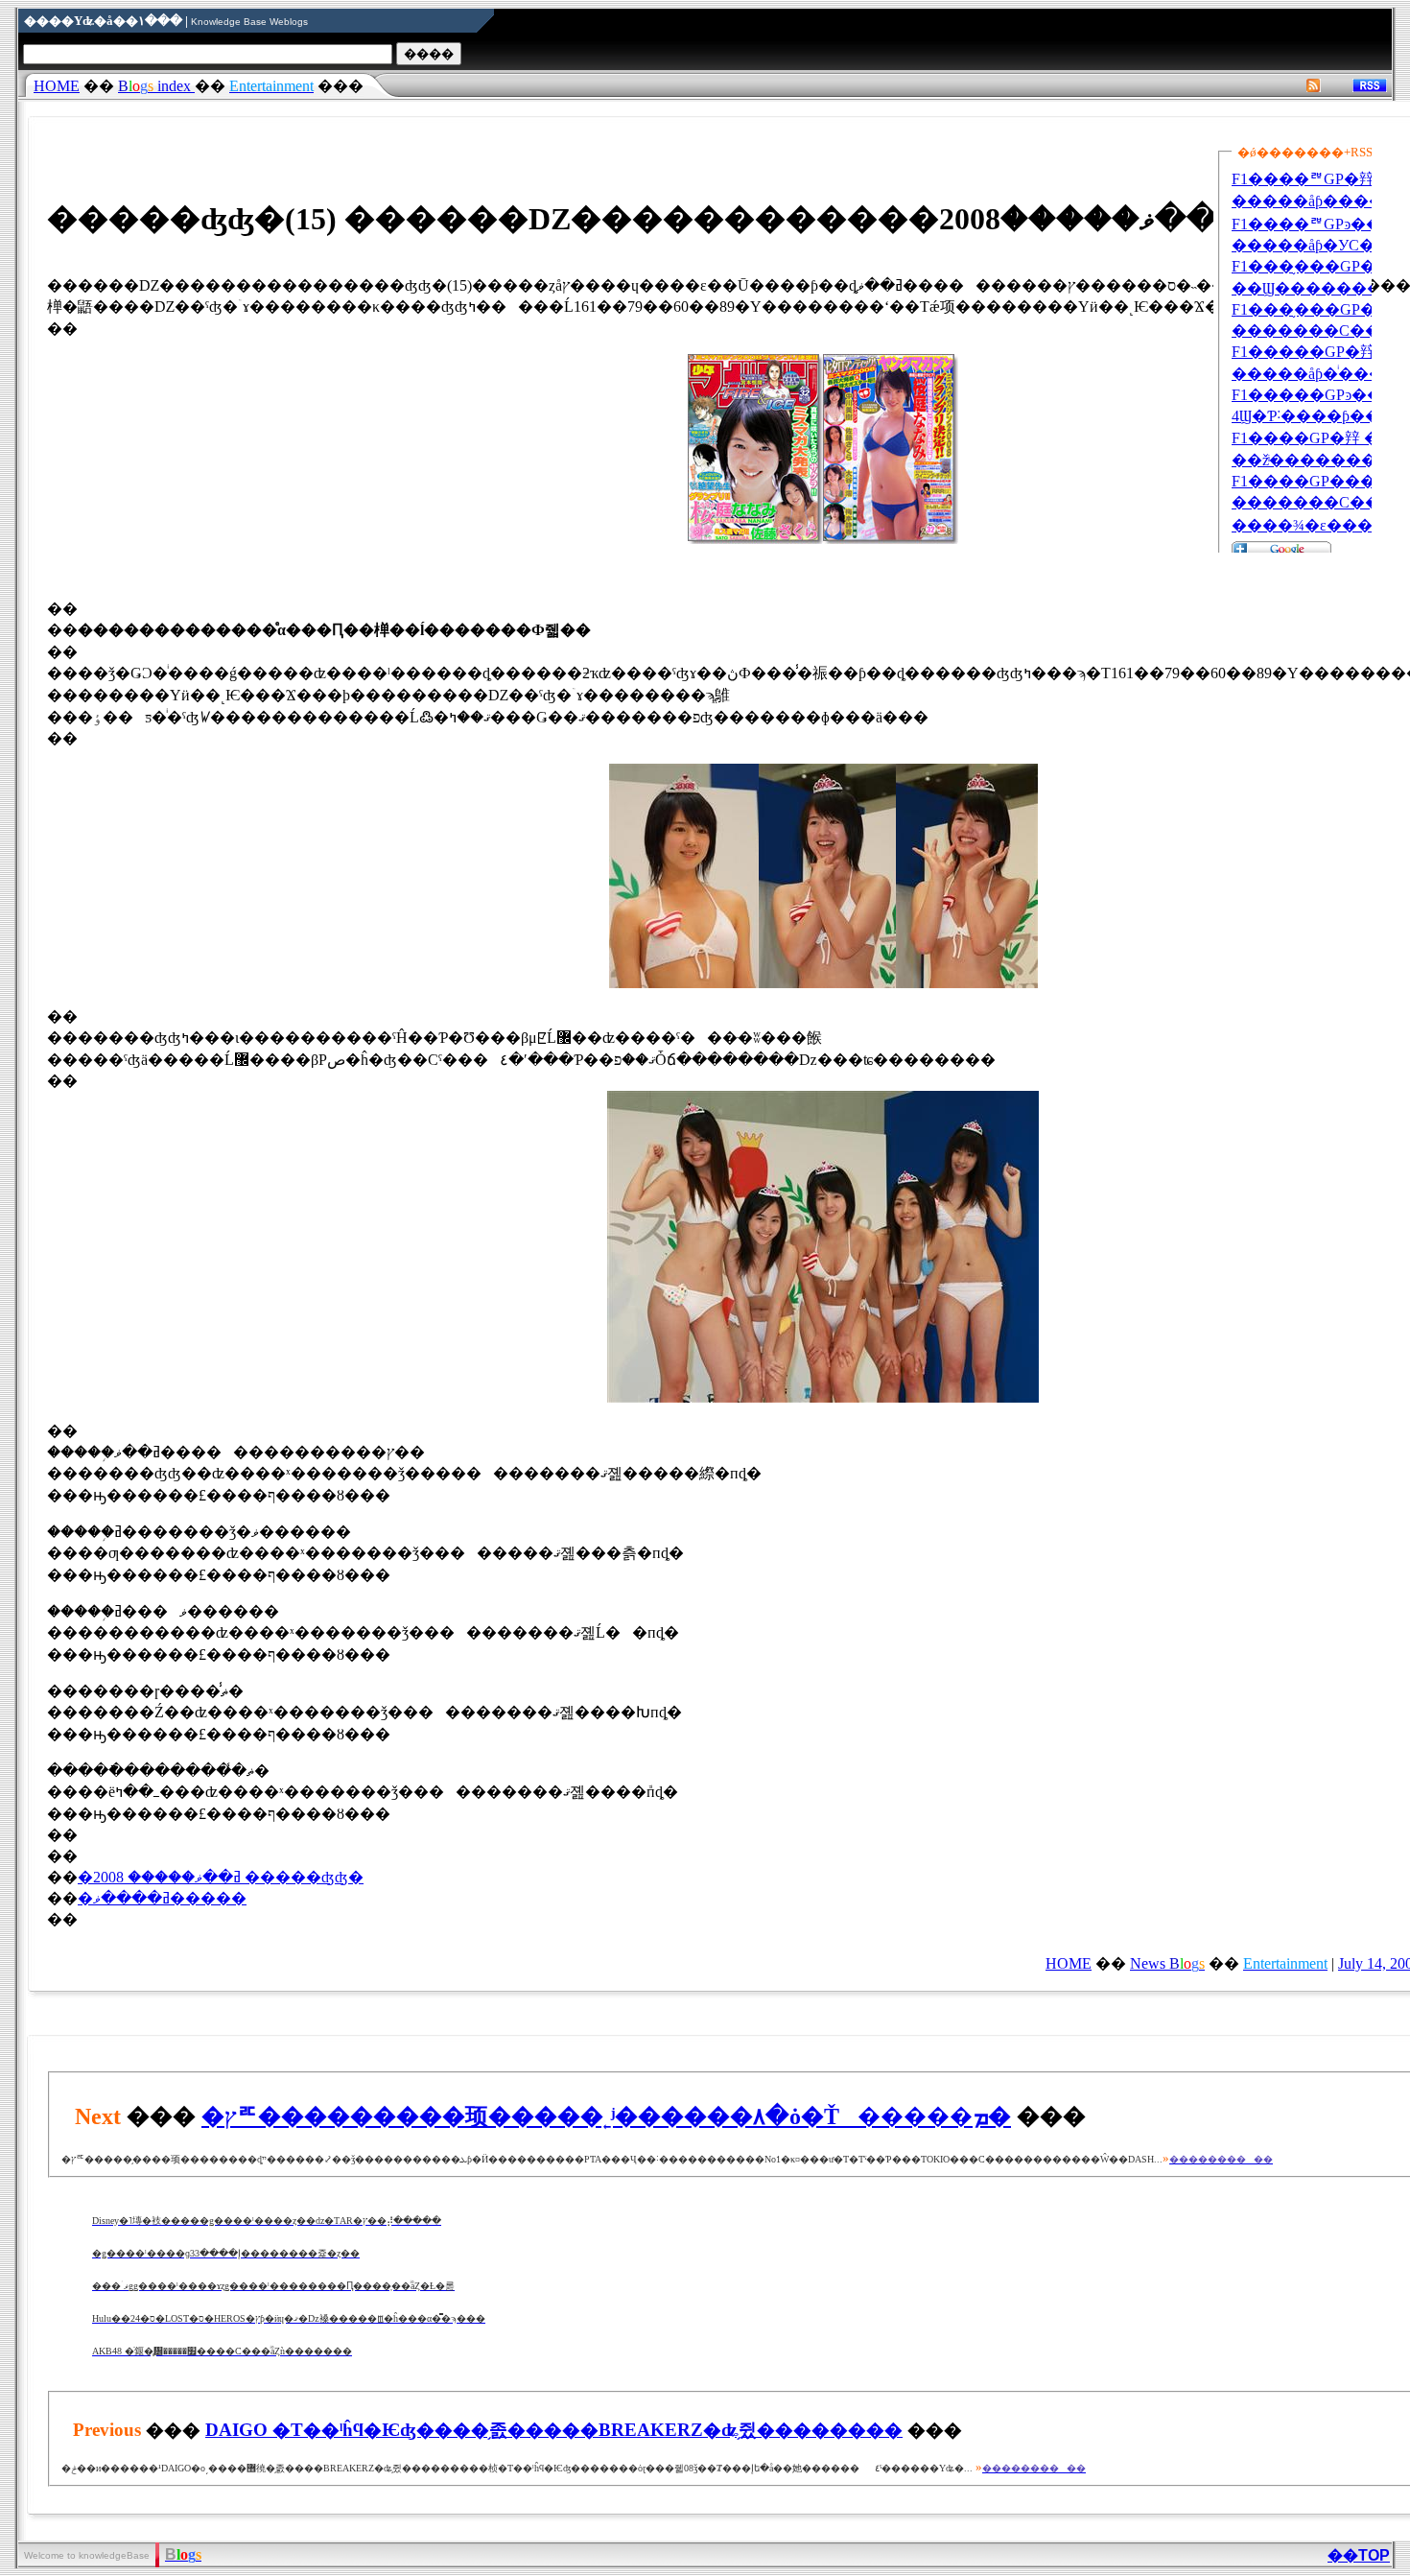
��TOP (1359, 2555)
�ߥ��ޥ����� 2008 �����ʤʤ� (221, 1877)
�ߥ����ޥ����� (162, 1898)
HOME (57, 86)
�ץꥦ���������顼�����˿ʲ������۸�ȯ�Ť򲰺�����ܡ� (606, 2116)
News (1167, 1963)
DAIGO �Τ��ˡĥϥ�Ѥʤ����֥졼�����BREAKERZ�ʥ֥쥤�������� (554, 2430)
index (156, 86)
